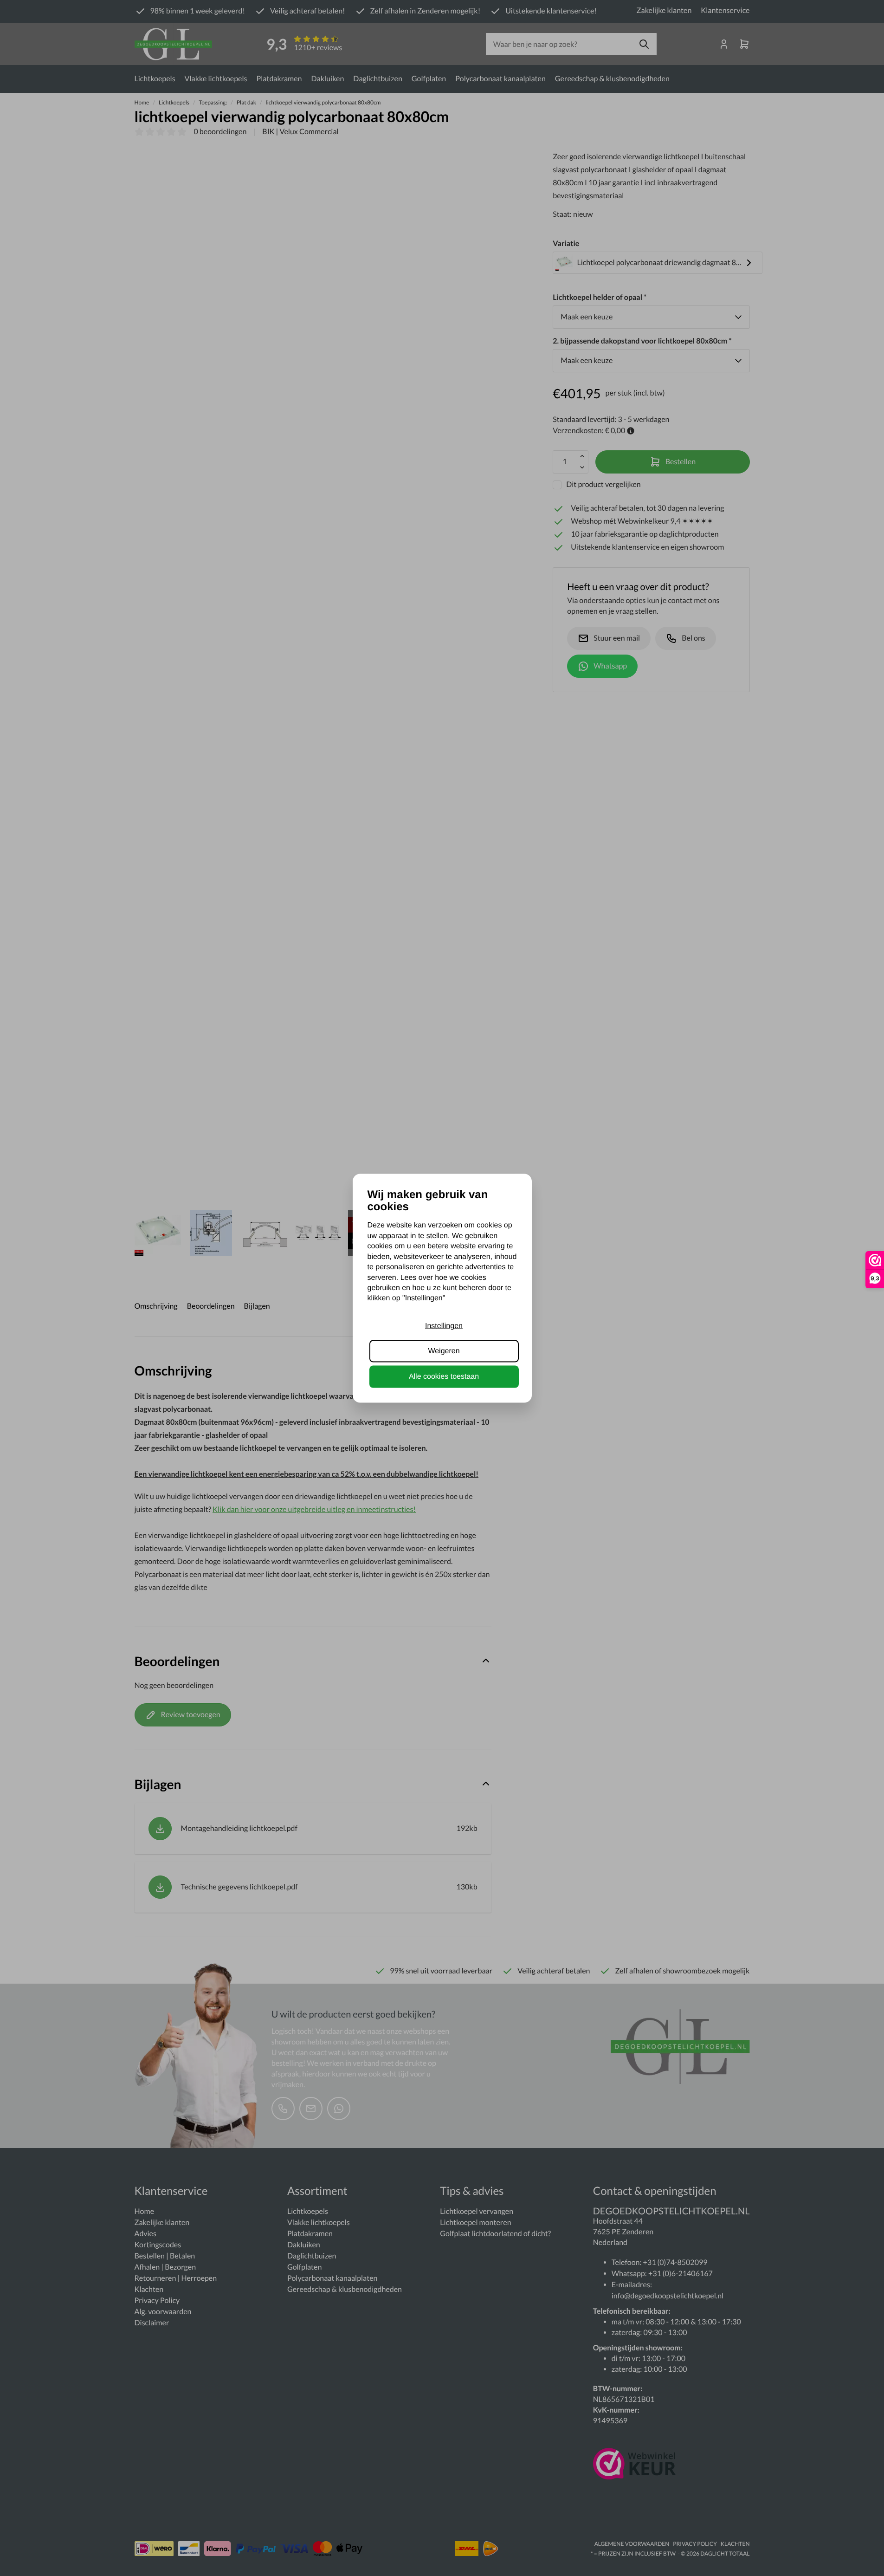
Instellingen (444, 1326)
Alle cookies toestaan (444, 1376)
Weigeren (444, 1351)
